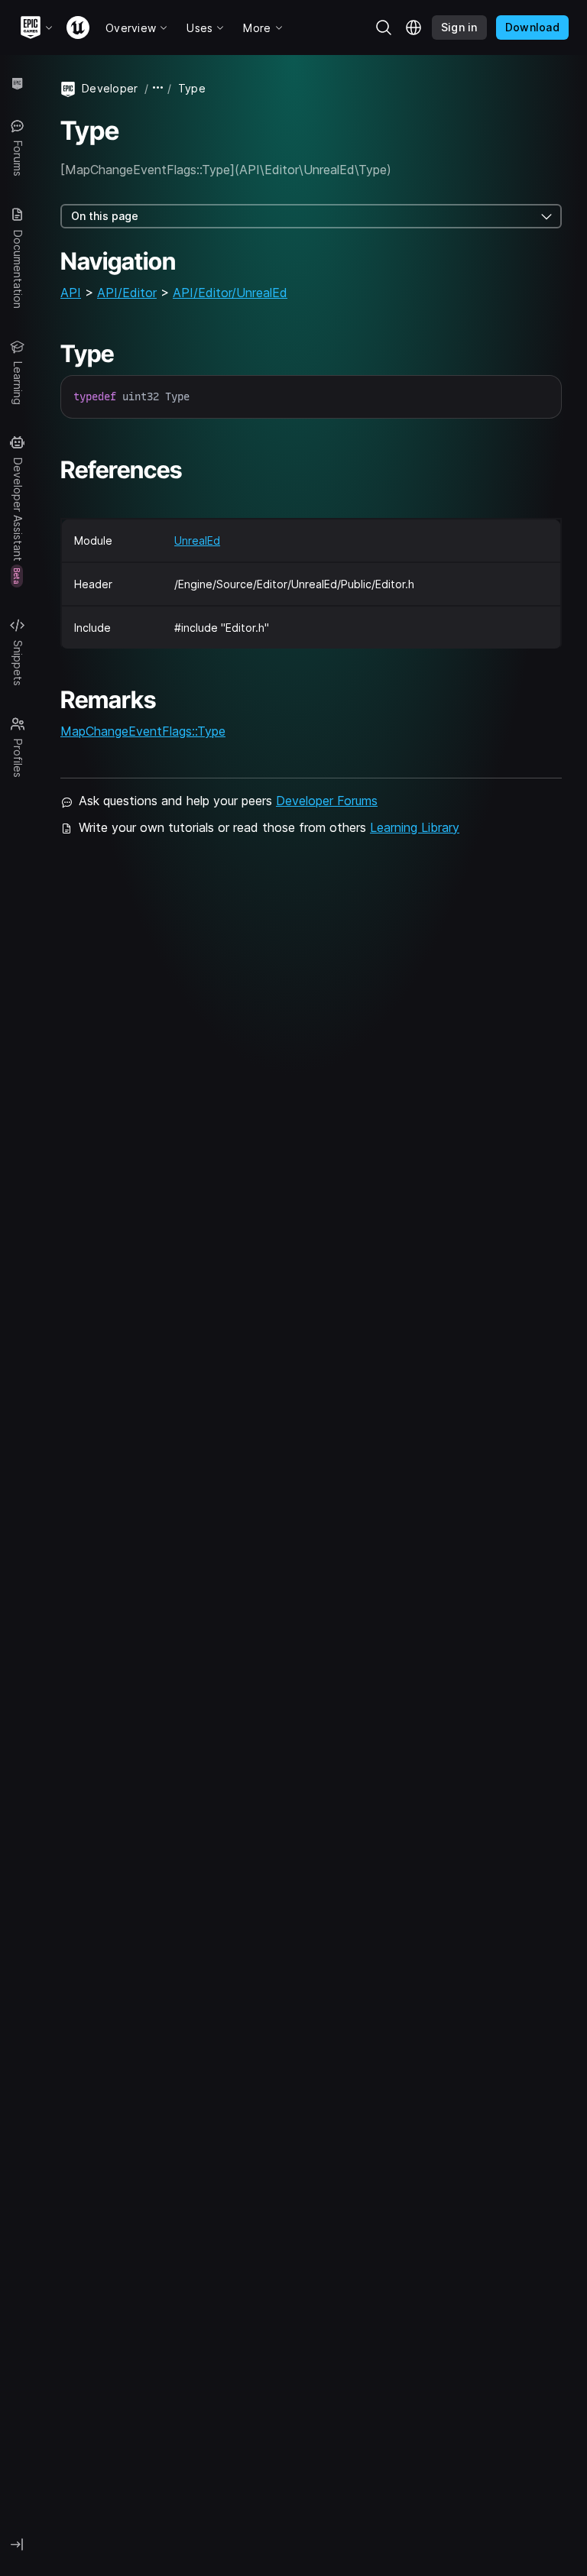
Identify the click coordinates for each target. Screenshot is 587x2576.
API (71, 293)
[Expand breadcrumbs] (158, 88)
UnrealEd (197, 540)
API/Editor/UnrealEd (230, 293)
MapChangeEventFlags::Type (143, 731)
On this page (105, 216)
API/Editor (127, 293)
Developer (110, 88)
